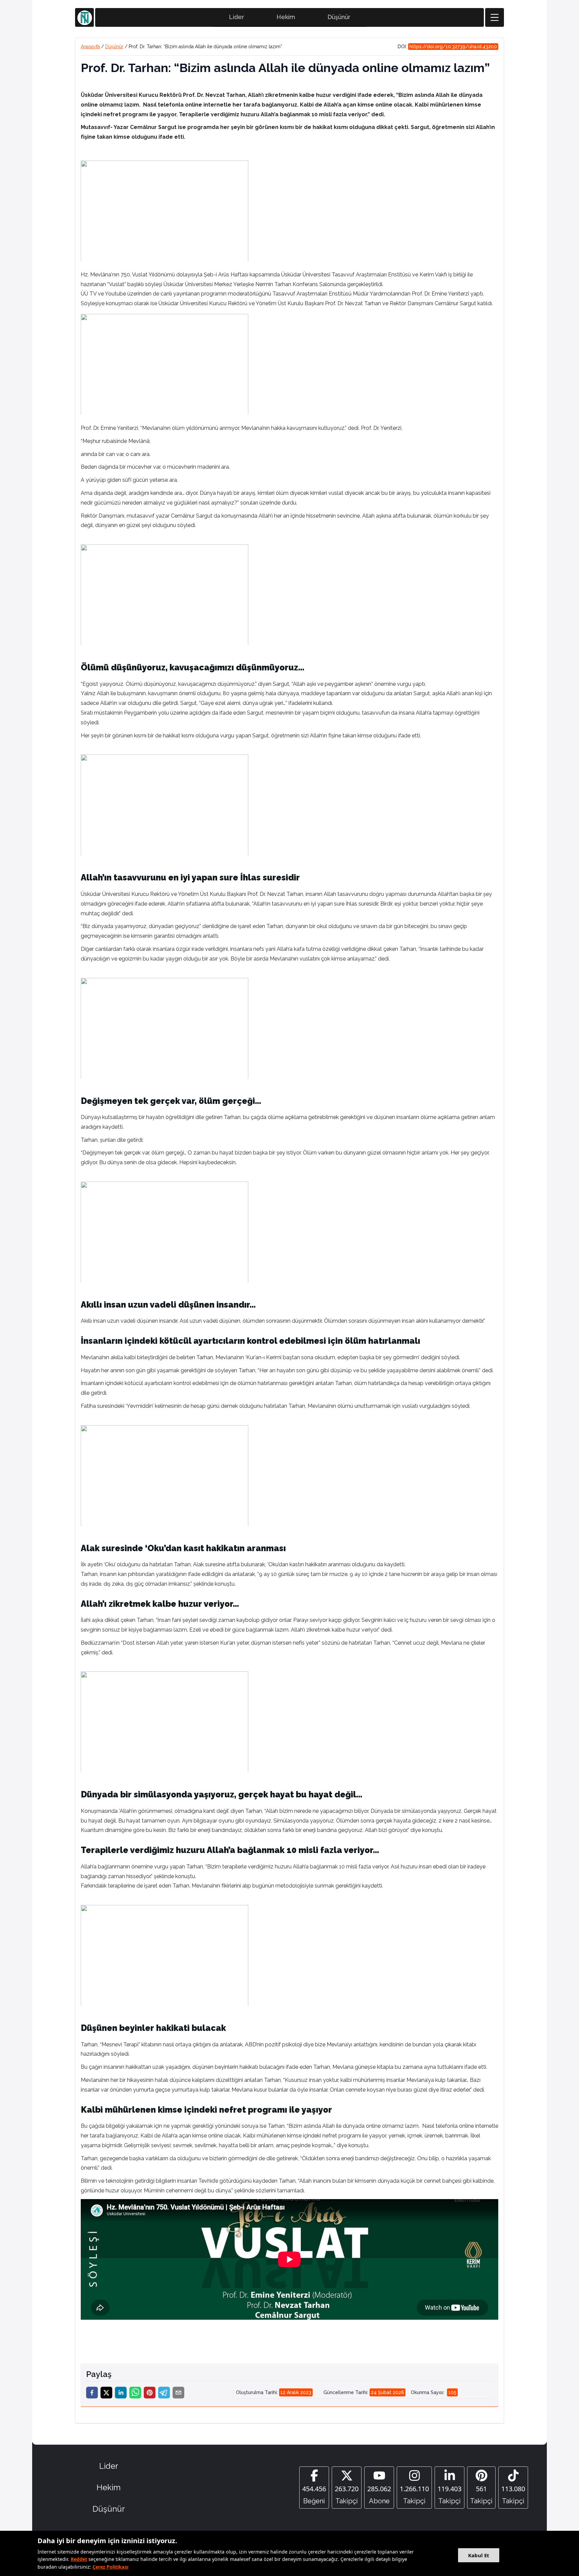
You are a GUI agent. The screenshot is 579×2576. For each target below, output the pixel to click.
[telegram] (164, 2393)
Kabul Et (479, 2555)
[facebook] (92, 2393)
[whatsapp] (135, 2393)
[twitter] (106, 2393)
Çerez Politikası (110, 2567)
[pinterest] (150, 2393)
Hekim (286, 17)
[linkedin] (121, 2393)
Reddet (79, 2559)
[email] (178, 2393)
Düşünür (339, 17)
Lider (237, 17)
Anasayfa (90, 47)
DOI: (447, 47)
